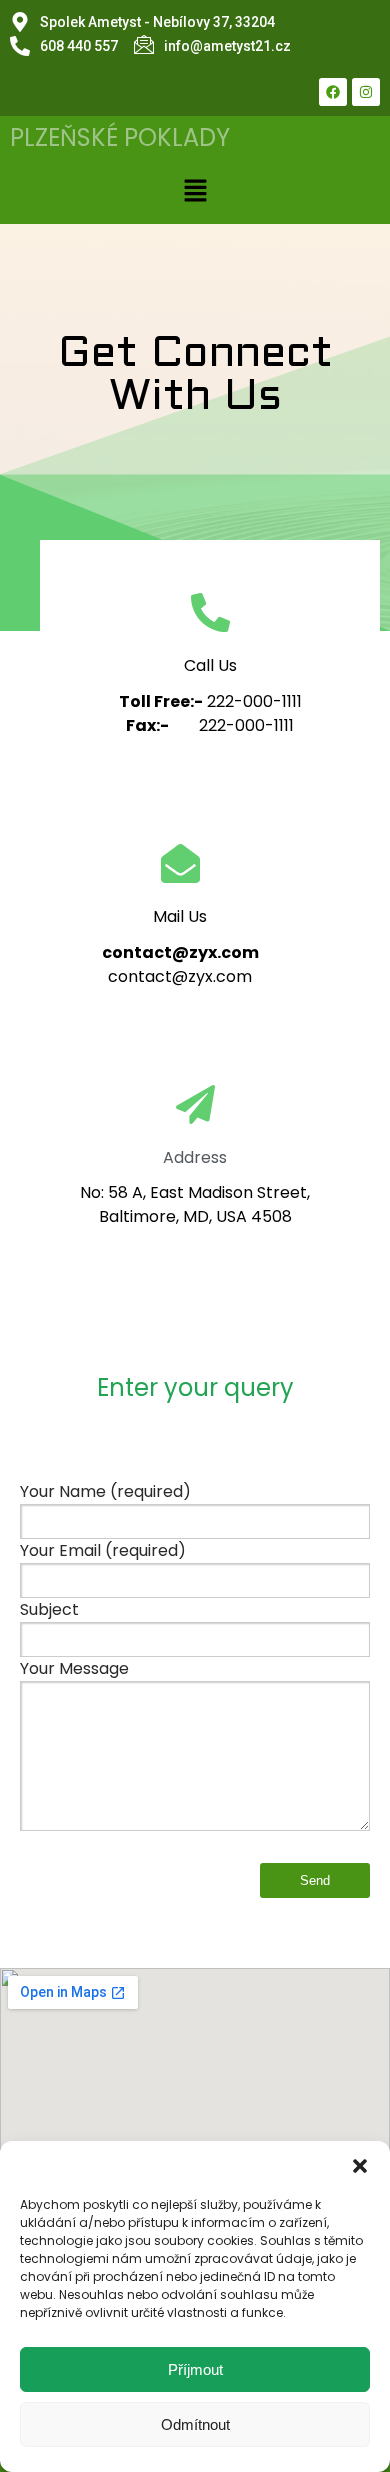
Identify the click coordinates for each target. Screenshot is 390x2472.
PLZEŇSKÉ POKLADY (120, 137)
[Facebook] (333, 92)
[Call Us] (210, 615)
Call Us (210, 665)
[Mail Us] (180, 866)
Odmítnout (195, 2424)
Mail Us (180, 916)
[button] (360, 2166)
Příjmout (195, 2369)
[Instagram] (366, 92)
